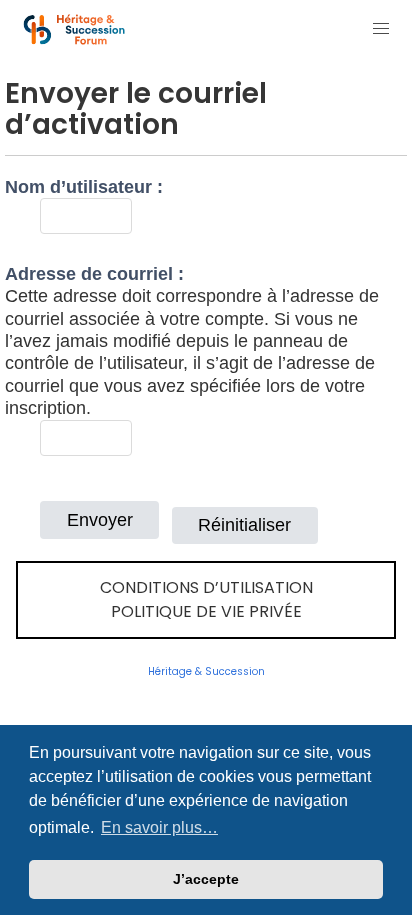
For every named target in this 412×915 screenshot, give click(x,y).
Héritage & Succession (206, 671)
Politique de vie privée (206, 611)
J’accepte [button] (206, 879)
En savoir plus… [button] (159, 827)
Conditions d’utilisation (206, 587)
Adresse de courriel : (94, 274)
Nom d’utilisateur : (84, 187)
